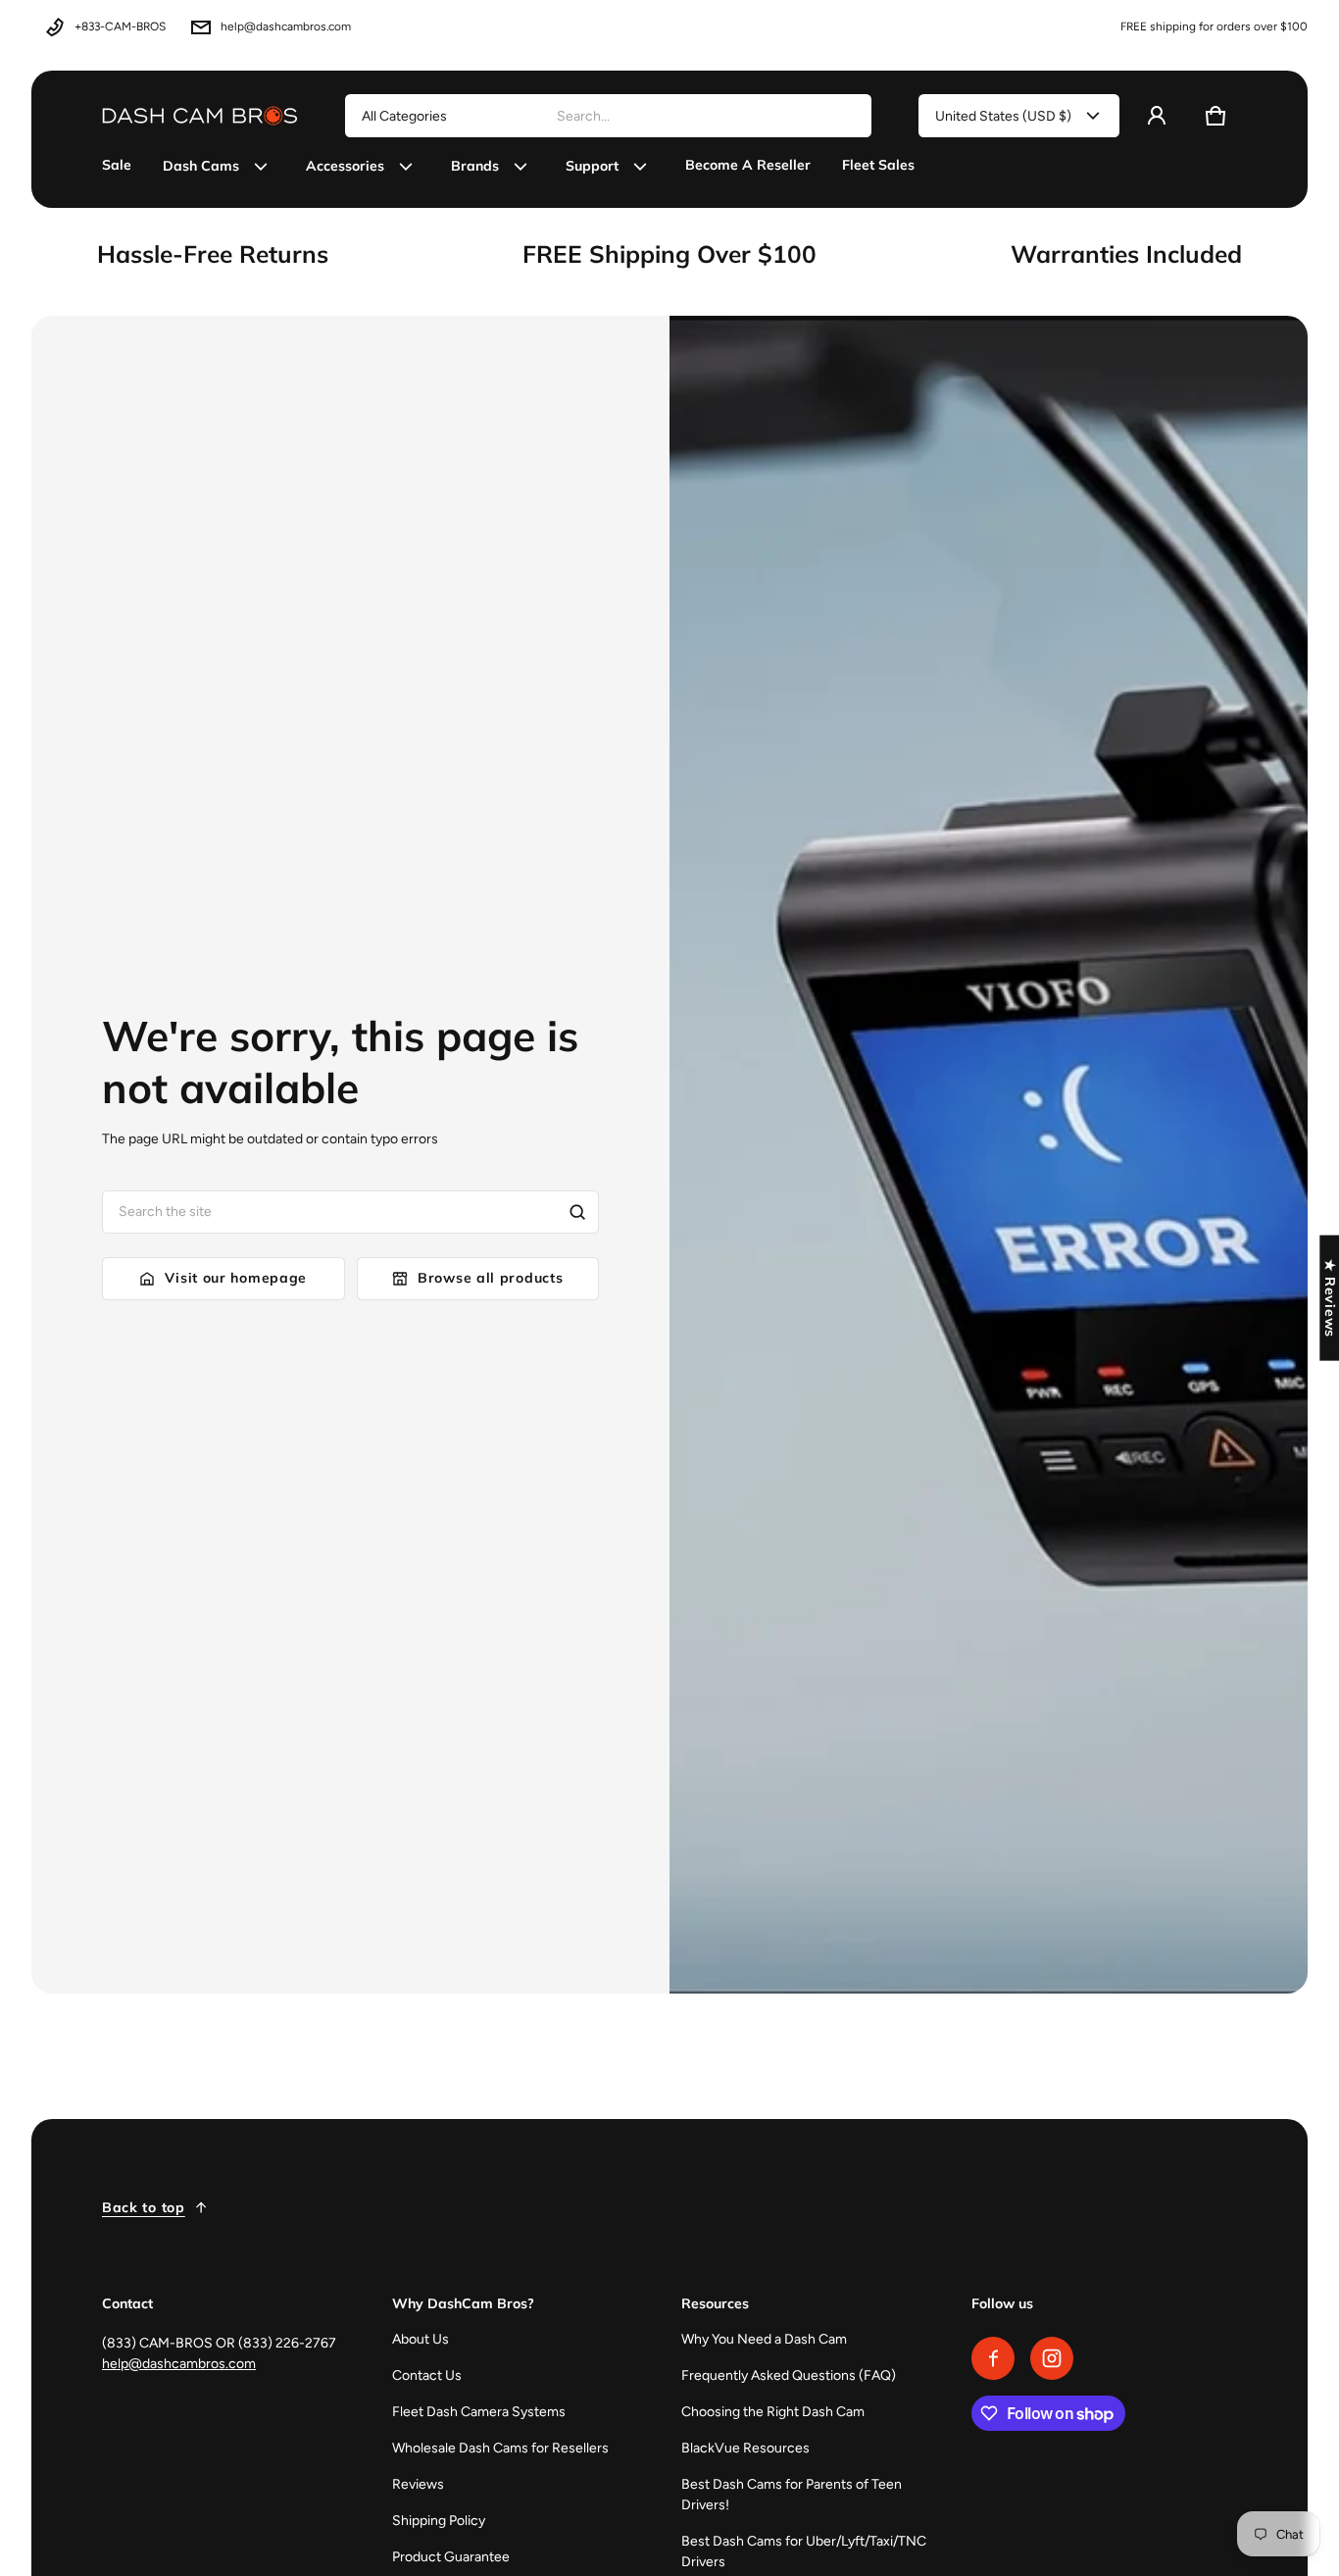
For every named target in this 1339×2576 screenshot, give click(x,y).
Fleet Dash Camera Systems (479, 2412)
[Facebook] (993, 2358)
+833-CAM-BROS (120, 26)
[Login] (1157, 116)
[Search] (577, 1212)
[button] (1215, 116)
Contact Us (427, 2375)
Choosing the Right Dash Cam (773, 2412)
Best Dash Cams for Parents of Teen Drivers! (792, 2495)
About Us (421, 2339)
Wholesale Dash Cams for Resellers (500, 2448)
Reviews (418, 2484)
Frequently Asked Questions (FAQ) (789, 2375)
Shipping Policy (439, 2521)
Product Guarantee (451, 2557)
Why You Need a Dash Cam (764, 2339)
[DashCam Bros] (200, 116)
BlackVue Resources (745, 2448)
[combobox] (706, 116)
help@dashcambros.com (286, 26)
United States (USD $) (1003, 116)
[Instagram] (1052, 2358)
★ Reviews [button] (1330, 1297)
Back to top (144, 2207)
